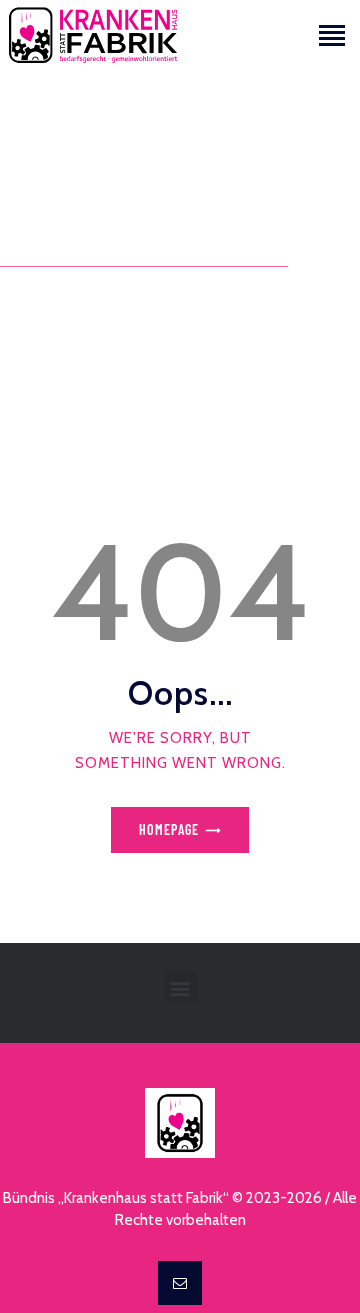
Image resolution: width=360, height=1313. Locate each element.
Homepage (169, 829)
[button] (180, 987)
